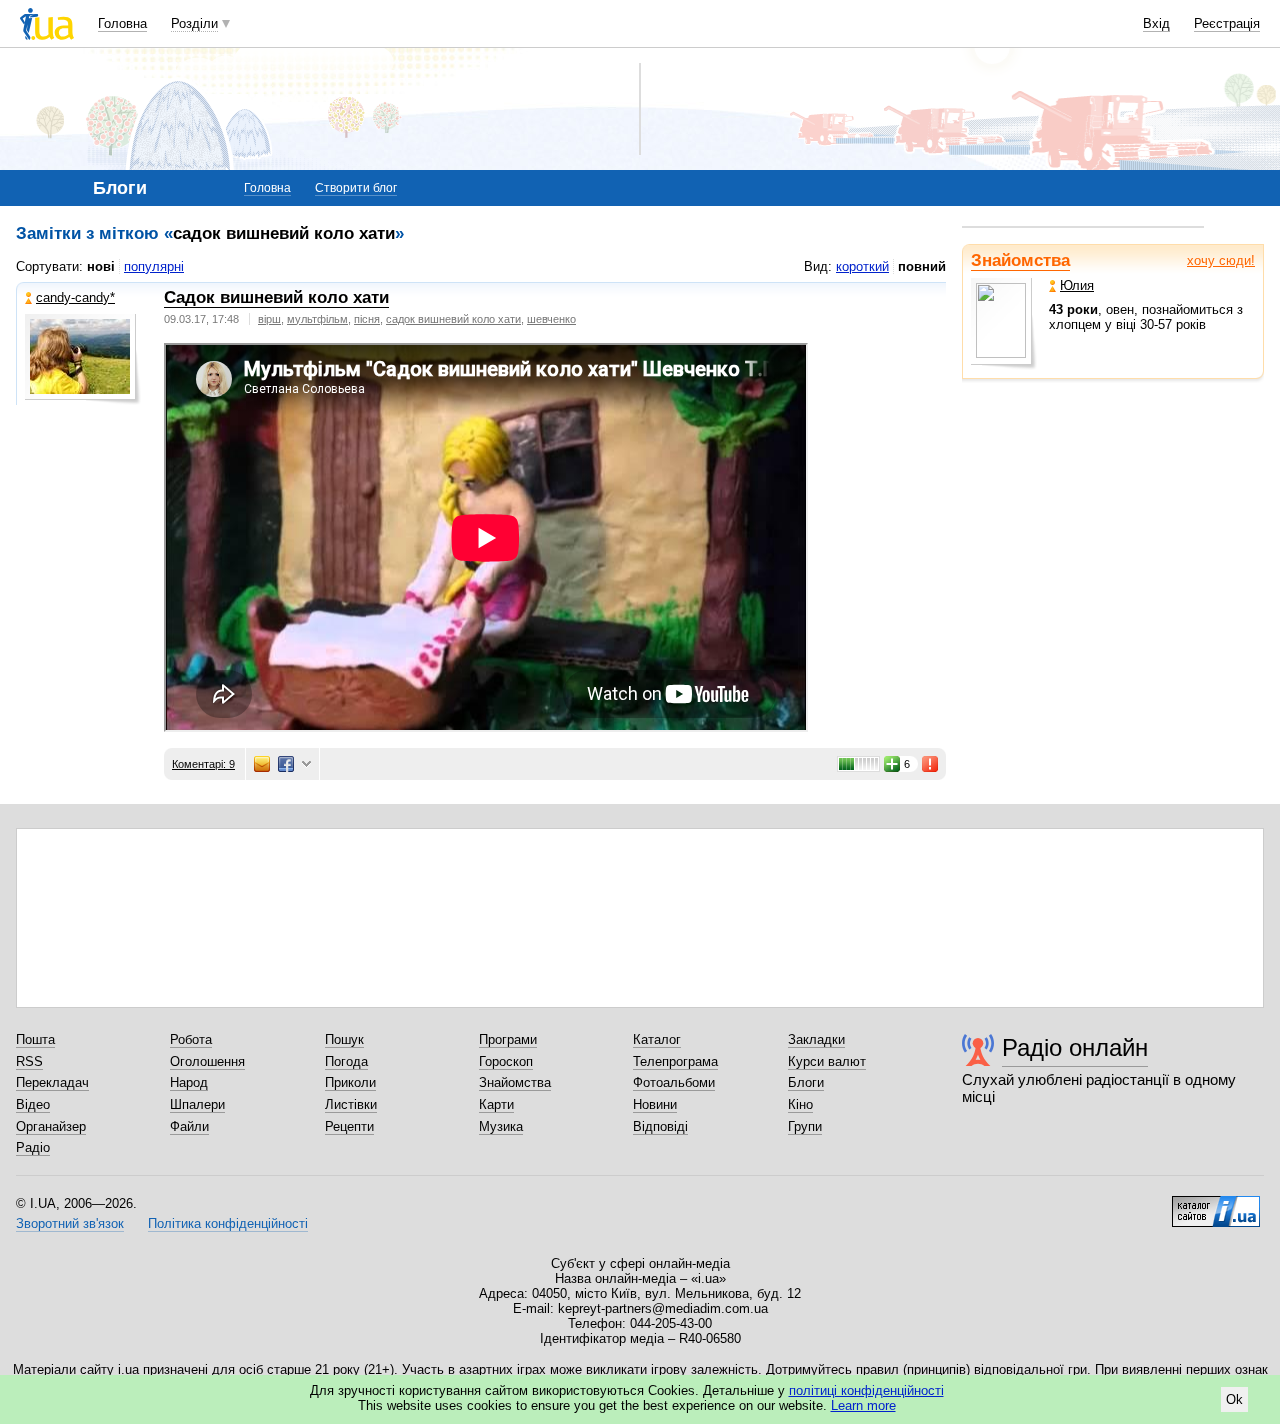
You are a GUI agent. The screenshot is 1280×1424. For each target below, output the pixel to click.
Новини (655, 1104)
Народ (189, 1082)
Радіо (33, 1147)
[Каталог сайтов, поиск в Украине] (1216, 1204)
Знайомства (1020, 260)
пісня (367, 319)
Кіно (800, 1104)
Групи (805, 1126)
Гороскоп (506, 1061)
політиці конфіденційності (866, 1390)
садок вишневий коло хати (453, 319)
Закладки (816, 1039)
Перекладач (52, 1082)
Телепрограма (675, 1061)
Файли (189, 1126)
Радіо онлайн (1075, 1047)
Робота (191, 1039)
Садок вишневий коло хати (276, 297)
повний (922, 266)
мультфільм (317, 319)
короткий (862, 266)
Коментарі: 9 (203, 764)
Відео (33, 1104)
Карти (496, 1104)
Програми (508, 1039)
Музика (501, 1126)
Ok (1234, 1399)
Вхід (1156, 23)
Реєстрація (1227, 23)
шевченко (551, 319)
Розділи (194, 23)
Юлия (1077, 285)
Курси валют (827, 1061)
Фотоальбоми (674, 1082)
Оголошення (207, 1061)
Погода (346, 1061)
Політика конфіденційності (228, 1223)
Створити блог (356, 188)
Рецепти (349, 1126)
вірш (269, 319)
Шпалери (197, 1104)
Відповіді (660, 1126)
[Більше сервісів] (306, 764)
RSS (29, 1061)
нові (101, 266)
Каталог (657, 1039)
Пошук (344, 1039)
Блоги (806, 1082)
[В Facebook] (286, 764)
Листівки (351, 1104)
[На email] (262, 764)
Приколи (350, 1082)
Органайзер (51, 1126)
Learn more (863, 1405)
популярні (154, 266)
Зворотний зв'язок (70, 1223)
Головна (122, 23)
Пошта (35, 1039)
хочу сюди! (1221, 260)
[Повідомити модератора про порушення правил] (931, 764)
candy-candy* (75, 297)
